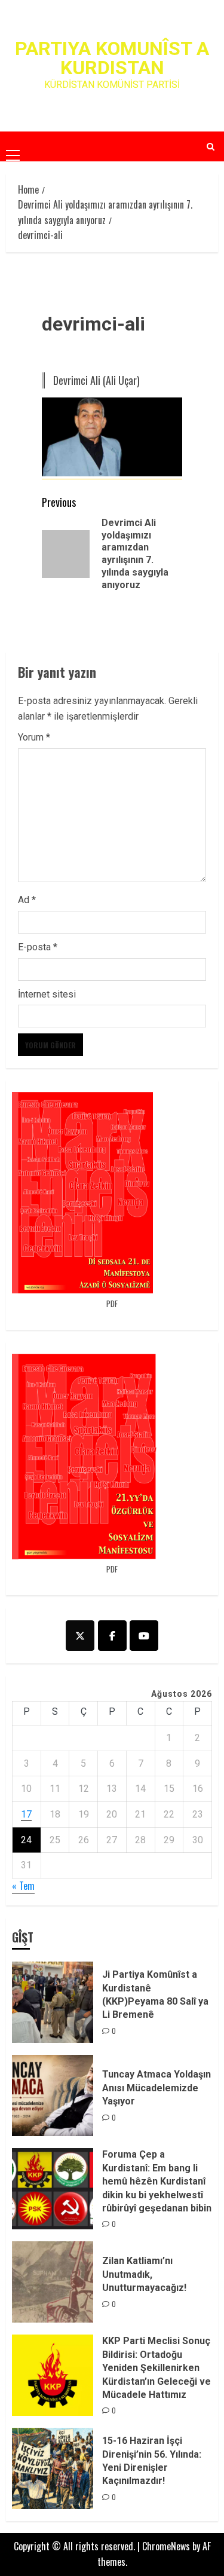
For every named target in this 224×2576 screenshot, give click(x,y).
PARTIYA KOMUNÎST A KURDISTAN (112, 58)
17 (26, 1814)
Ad (27, 900)
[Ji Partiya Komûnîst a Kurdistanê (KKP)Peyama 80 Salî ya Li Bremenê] (53, 2002)
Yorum (34, 737)
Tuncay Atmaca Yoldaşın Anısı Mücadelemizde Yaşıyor (157, 2088)
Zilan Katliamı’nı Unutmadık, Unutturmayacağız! (144, 2274)
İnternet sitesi (47, 994)
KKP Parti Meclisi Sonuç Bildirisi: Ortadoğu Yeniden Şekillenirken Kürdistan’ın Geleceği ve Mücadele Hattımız (157, 2368)
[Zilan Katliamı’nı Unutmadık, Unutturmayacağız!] (53, 2282)
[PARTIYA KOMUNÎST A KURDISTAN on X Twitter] (80, 1636)
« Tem (23, 1886)
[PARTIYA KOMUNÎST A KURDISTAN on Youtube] (144, 1636)
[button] (13, 146)
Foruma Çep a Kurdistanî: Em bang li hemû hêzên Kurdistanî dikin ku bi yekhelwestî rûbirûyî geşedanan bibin (157, 2181)
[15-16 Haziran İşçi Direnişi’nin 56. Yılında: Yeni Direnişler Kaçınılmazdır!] (53, 2468)
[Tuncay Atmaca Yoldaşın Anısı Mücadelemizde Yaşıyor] (53, 2095)
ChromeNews (166, 2546)
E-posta (38, 947)
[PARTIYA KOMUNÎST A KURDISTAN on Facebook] (112, 1636)
